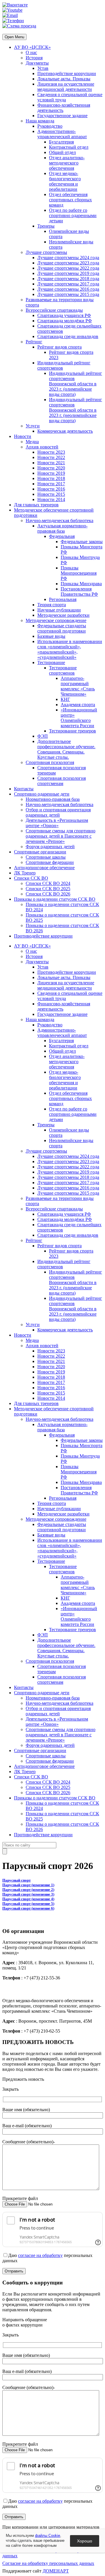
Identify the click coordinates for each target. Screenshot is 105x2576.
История (34, 58)
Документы (37, 63)
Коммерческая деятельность (65, 431)
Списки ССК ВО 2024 (48, 883)
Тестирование (51, 662)
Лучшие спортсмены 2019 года (68, 273)
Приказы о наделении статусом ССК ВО (55, 899)
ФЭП (43, 736)
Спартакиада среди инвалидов (68, 336)
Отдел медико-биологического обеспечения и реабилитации (65, 181)
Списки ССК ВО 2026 (48, 894)
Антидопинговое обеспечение (44, 868)
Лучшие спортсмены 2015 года (68, 294)
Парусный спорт (16, 1880)
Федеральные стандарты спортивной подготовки (62, 628)
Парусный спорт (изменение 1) (28, 1885)
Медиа (32, 442)
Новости (23, 436)
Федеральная (62, 536)
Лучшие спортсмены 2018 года (68, 279)
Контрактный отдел (69, 147)
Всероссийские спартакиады (54, 310)
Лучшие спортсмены (46, 252)
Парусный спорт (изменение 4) (28, 1899)
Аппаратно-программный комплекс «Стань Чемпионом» (78, 686)
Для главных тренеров (36, 505)
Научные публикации (59, 610)
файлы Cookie (48, 2536)
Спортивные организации (40, 852)
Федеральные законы (82, 542)
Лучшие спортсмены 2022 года (68, 268)
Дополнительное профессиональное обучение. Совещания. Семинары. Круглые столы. (66, 749)
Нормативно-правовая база (53, 799)
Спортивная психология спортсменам (62, 781)
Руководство (50, 126)
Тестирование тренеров (72, 731)
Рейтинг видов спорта (60, 347)
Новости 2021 (51, 463)
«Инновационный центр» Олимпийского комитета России (79, 718)
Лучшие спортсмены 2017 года (68, 284)
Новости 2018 (51, 478)
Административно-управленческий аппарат (62, 134)
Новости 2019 (51, 473)
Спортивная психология (50, 762)
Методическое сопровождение (56, 620)
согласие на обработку (40, 2255)
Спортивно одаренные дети (42, 794)
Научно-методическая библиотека (60, 520)
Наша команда (40, 121)
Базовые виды (51, 636)
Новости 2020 (51, 468)
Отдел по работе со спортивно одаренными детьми (73, 215)
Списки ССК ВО (31, 878)
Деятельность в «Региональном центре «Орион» (57, 823)
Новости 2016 (51, 489)
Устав (43, 68)
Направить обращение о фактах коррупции (25, 2322)
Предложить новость (23, 2079)
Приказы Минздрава (81, 584)
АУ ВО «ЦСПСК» (32, 47)
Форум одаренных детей (50, 847)
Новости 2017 (51, 484)
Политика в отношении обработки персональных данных (52, 2553)
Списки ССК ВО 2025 (48, 889)
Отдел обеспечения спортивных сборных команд (70, 200)
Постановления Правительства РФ (79, 591)
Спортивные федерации (50, 862)
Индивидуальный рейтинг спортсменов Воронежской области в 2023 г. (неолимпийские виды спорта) (76, 410)
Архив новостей (42, 447)
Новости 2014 (51, 499)
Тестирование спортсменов (63, 670)
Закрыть (10, 2089)
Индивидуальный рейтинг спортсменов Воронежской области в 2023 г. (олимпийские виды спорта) (76, 384)
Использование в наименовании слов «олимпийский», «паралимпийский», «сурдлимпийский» (70, 649)
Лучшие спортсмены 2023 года (68, 263)
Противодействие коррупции (67, 73)
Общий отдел (62, 152)
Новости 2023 (51, 452)
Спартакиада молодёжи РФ (65, 321)
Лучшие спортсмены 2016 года (68, 289)
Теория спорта (52, 605)
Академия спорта (78, 705)
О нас (31, 52)
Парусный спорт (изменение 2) (28, 1890)
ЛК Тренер (25, 873)
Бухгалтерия (61, 142)
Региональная (63, 599)
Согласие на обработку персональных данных (48, 2563)
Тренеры (46, 226)
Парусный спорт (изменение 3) (28, 1894)
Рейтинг (34, 342)
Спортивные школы (46, 857)
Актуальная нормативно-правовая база (62, 528)
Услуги (33, 426)
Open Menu (14, 37)
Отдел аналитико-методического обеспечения (67, 163)
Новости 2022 (51, 457)
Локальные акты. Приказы (64, 79)
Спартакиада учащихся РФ (64, 315)
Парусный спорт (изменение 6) (28, 1908)
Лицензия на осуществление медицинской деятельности (66, 87)
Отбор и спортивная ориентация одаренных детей (58, 812)
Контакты (24, 789)
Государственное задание (62, 116)
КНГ (65, 699)
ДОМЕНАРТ (56, 2571)
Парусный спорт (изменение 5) (28, 1904)
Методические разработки (63, 615)
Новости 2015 (51, 494)
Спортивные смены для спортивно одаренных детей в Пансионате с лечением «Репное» (61, 836)
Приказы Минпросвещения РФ (79, 573)
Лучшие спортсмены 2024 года (68, 258)
